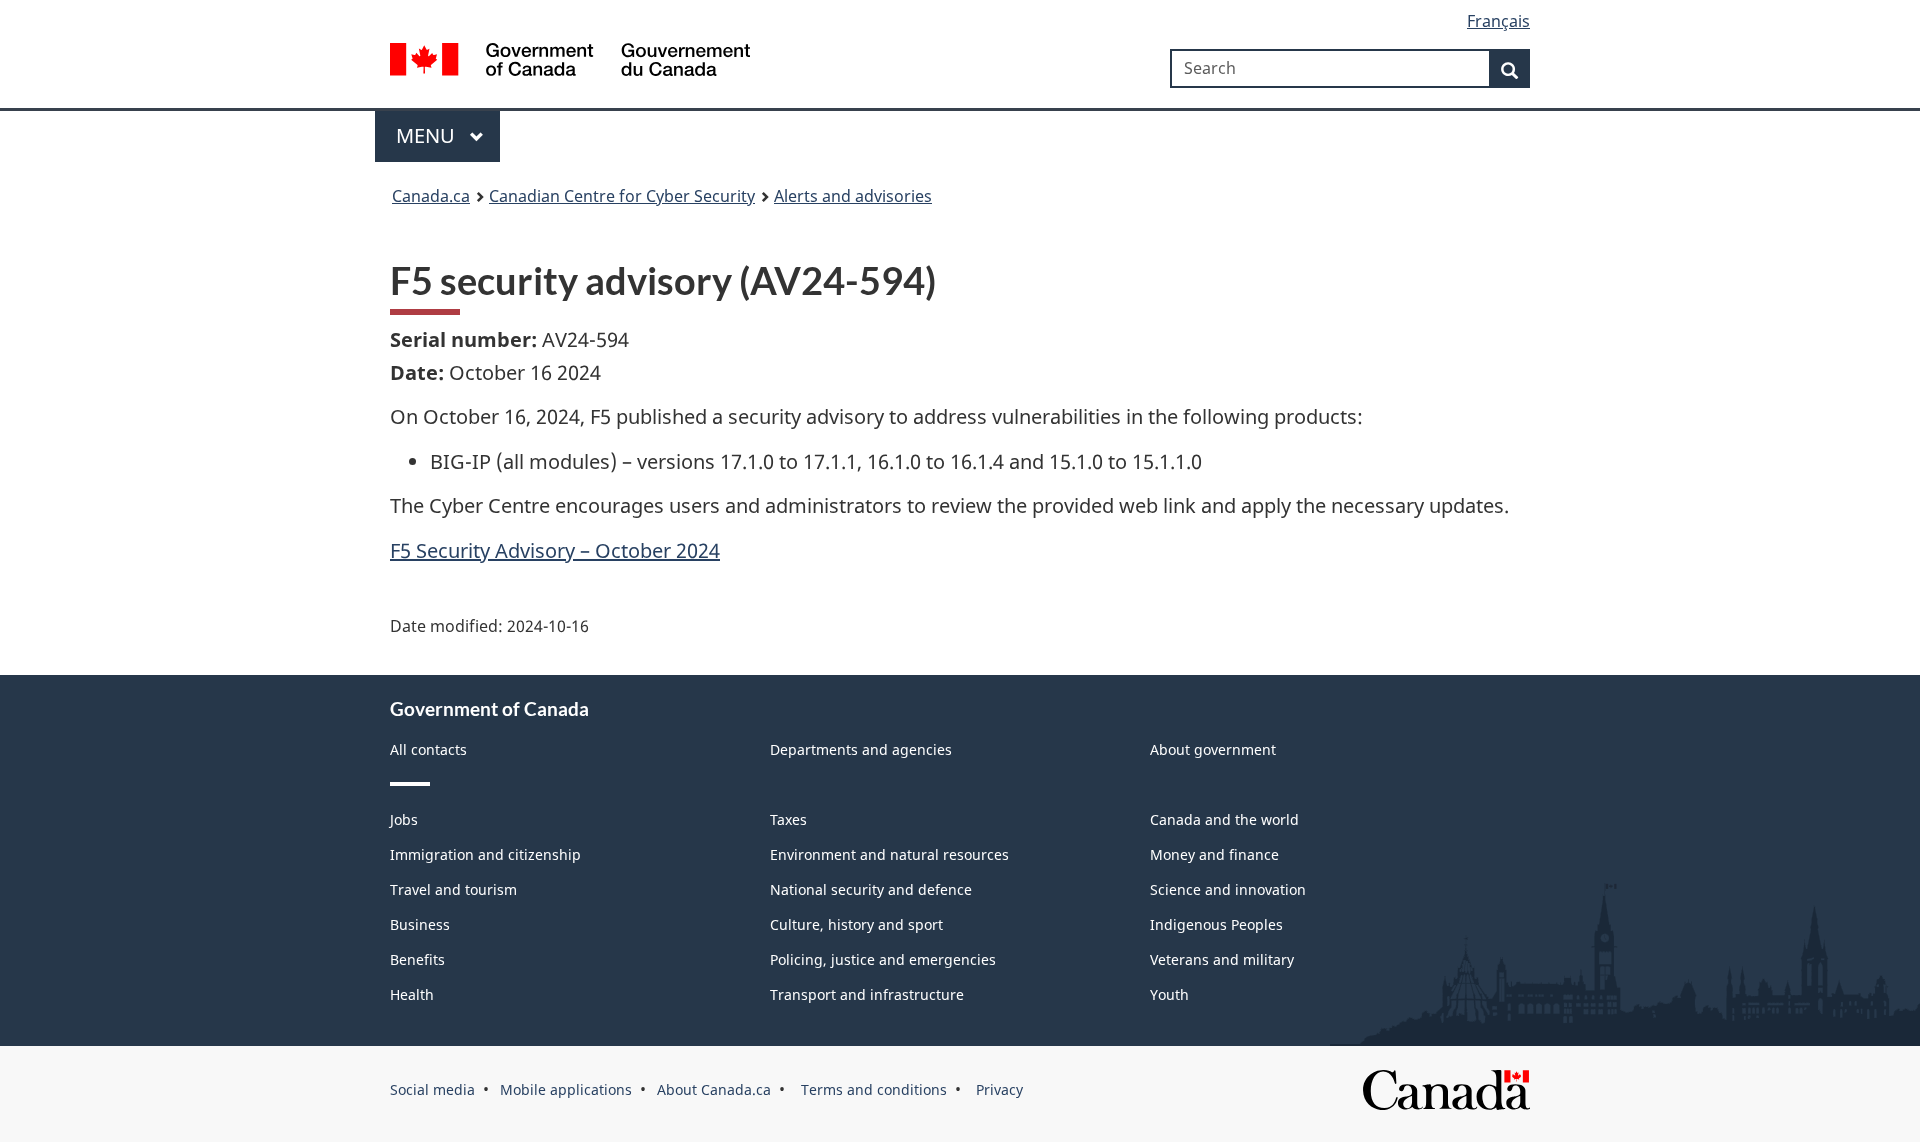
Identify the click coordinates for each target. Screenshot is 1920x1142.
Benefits (417, 959)
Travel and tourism (453, 889)
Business (420, 924)
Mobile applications (566, 1089)
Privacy (997, 1089)
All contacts (428, 749)
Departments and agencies (861, 749)
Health (412, 994)
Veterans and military (1222, 959)
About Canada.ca (714, 1089)
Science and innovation (1228, 889)
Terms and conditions (872, 1089)
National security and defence (871, 889)
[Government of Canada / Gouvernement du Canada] (570, 62)
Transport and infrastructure (867, 994)
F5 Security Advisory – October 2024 (555, 550)
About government (1213, 749)
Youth (1169, 994)
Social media (432, 1089)
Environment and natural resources (889, 854)
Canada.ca (431, 196)
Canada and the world (1224, 819)
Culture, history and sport (856, 924)
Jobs (404, 819)
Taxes (788, 819)
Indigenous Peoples (1216, 924)
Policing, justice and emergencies (883, 959)
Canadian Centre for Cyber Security (622, 196)
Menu (428, 135)
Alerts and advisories (853, 196)
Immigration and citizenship (485, 854)
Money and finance (1214, 854)
